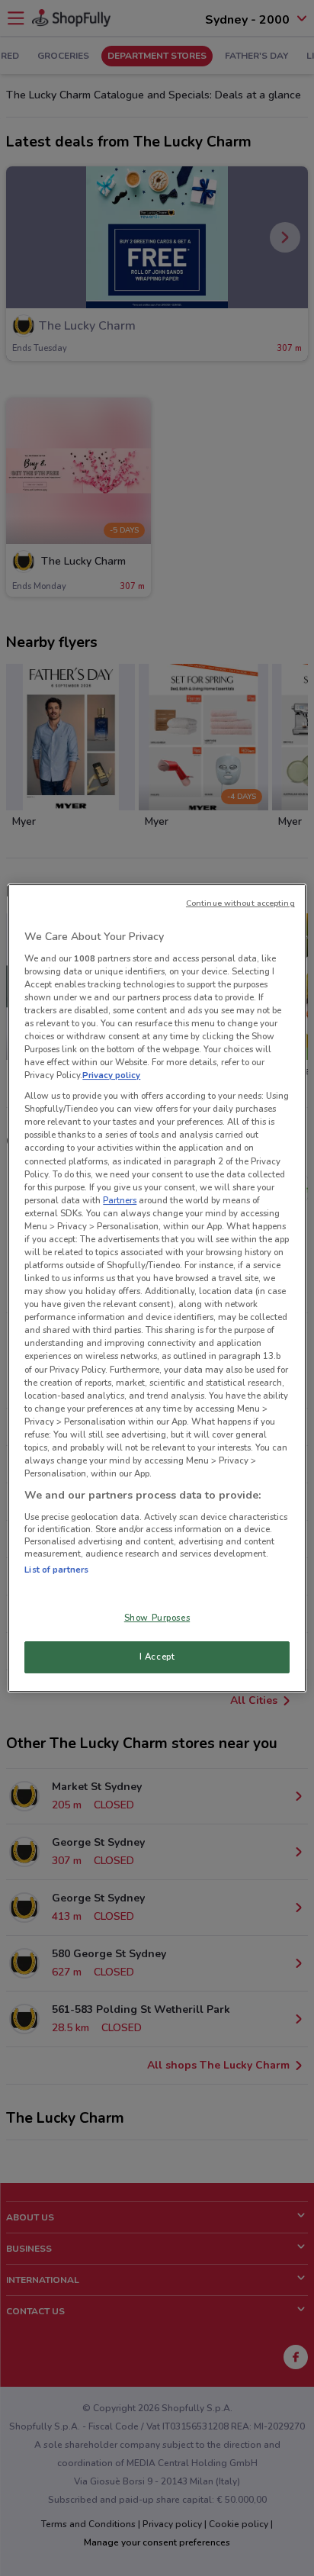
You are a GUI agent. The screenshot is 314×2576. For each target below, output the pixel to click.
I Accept (157, 1657)
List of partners (56, 1570)
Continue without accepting (240, 903)
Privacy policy (111, 1075)
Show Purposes (157, 1618)
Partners (120, 1200)
